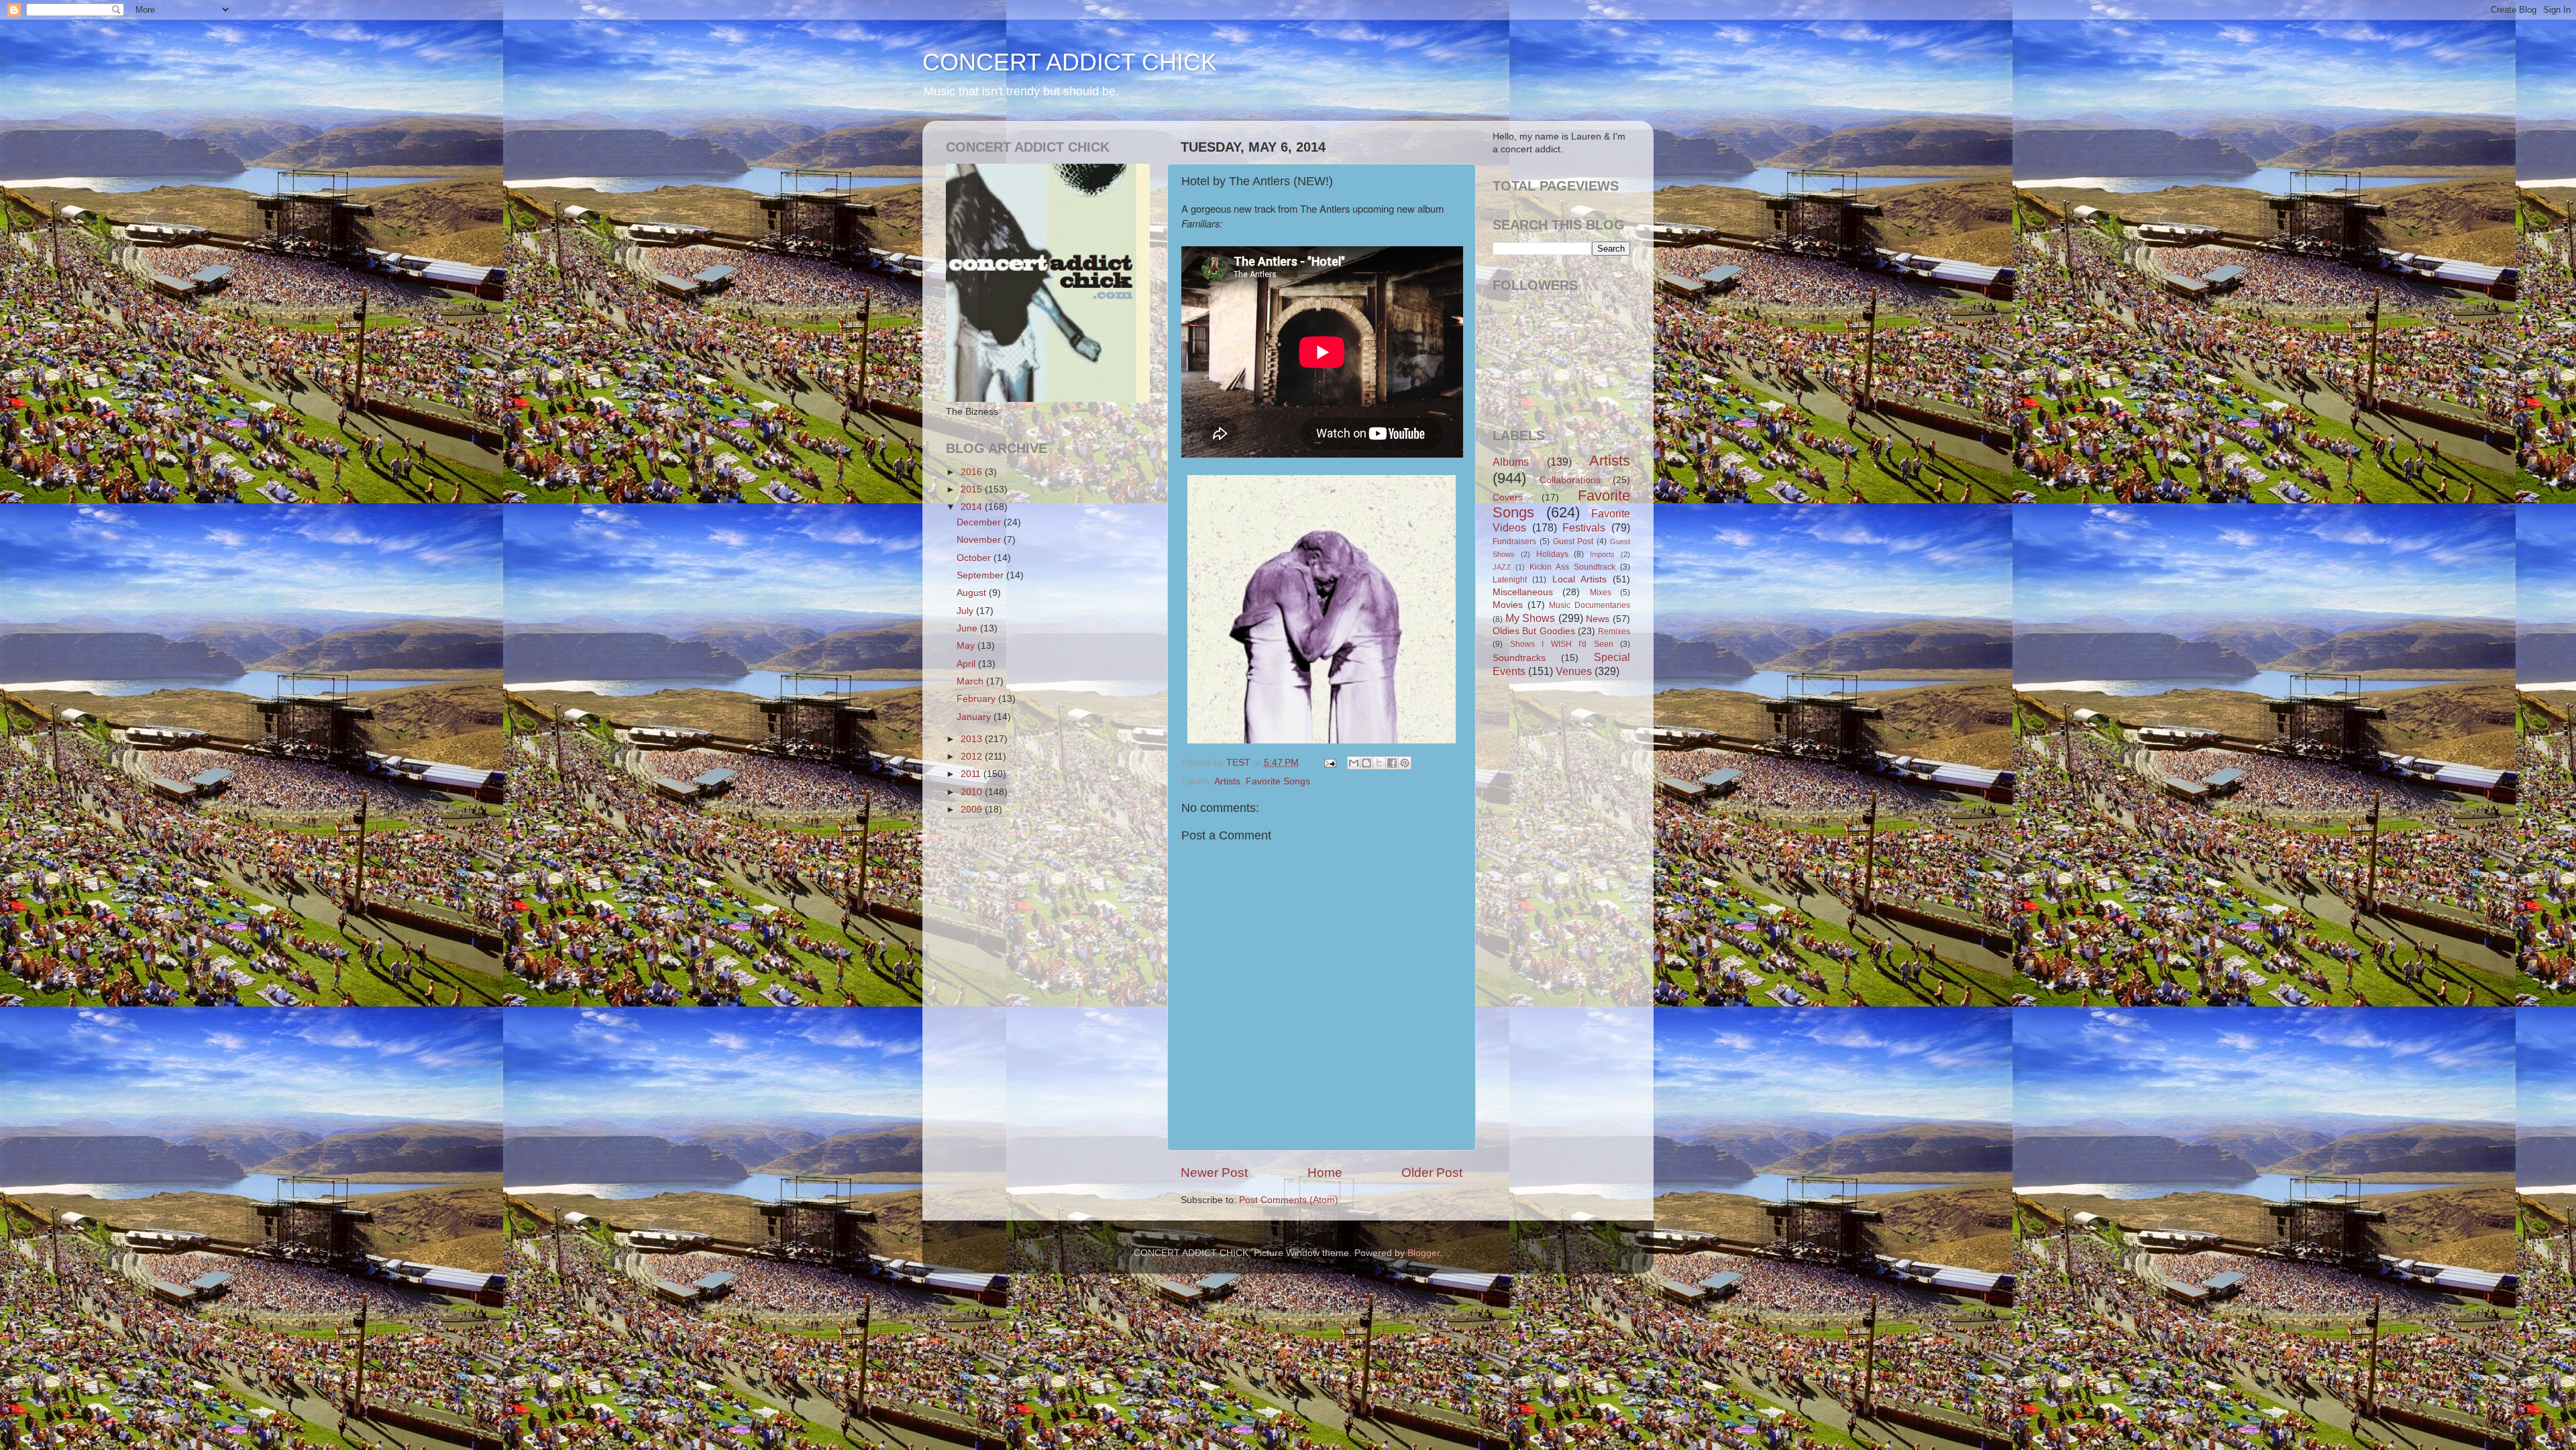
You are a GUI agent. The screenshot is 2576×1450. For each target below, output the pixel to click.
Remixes (1614, 631)
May (967, 646)
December (980, 522)
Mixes (1601, 592)
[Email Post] (1329, 763)
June (968, 628)
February (977, 699)
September (981, 575)
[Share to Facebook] (1392, 763)
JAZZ (1502, 567)
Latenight (1510, 580)
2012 (973, 757)
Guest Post (1573, 541)
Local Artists (1579, 579)
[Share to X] (1379, 763)
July (966, 611)
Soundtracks (1519, 658)
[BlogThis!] (1366, 763)
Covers (1508, 498)
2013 (973, 739)
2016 (973, 472)
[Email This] (1354, 763)
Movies (1508, 605)
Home (1325, 1173)
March (971, 681)
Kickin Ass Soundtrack (1572, 567)
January (975, 717)
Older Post (1432, 1173)
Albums (1511, 462)
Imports (1602, 554)
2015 (973, 489)
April (967, 664)
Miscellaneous (1523, 592)
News (1598, 619)
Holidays (1552, 554)
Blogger (1424, 1253)
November (980, 540)
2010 (973, 792)
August (973, 593)
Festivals (1584, 527)
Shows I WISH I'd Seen (1562, 644)
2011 (972, 774)
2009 (973, 810)
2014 (973, 507)
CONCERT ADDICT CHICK (1070, 62)
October (975, 558)
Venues (1574, 671)
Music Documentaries (1590, 605)
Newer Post (1214, 1173)
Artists (1227, 781)
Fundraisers (1514, 541)
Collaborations (1570, 480)
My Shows (1531, 618)
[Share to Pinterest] (1405, 763)
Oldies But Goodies (1534, 631)
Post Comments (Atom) (1289, 1200)
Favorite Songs (1278, 781)
